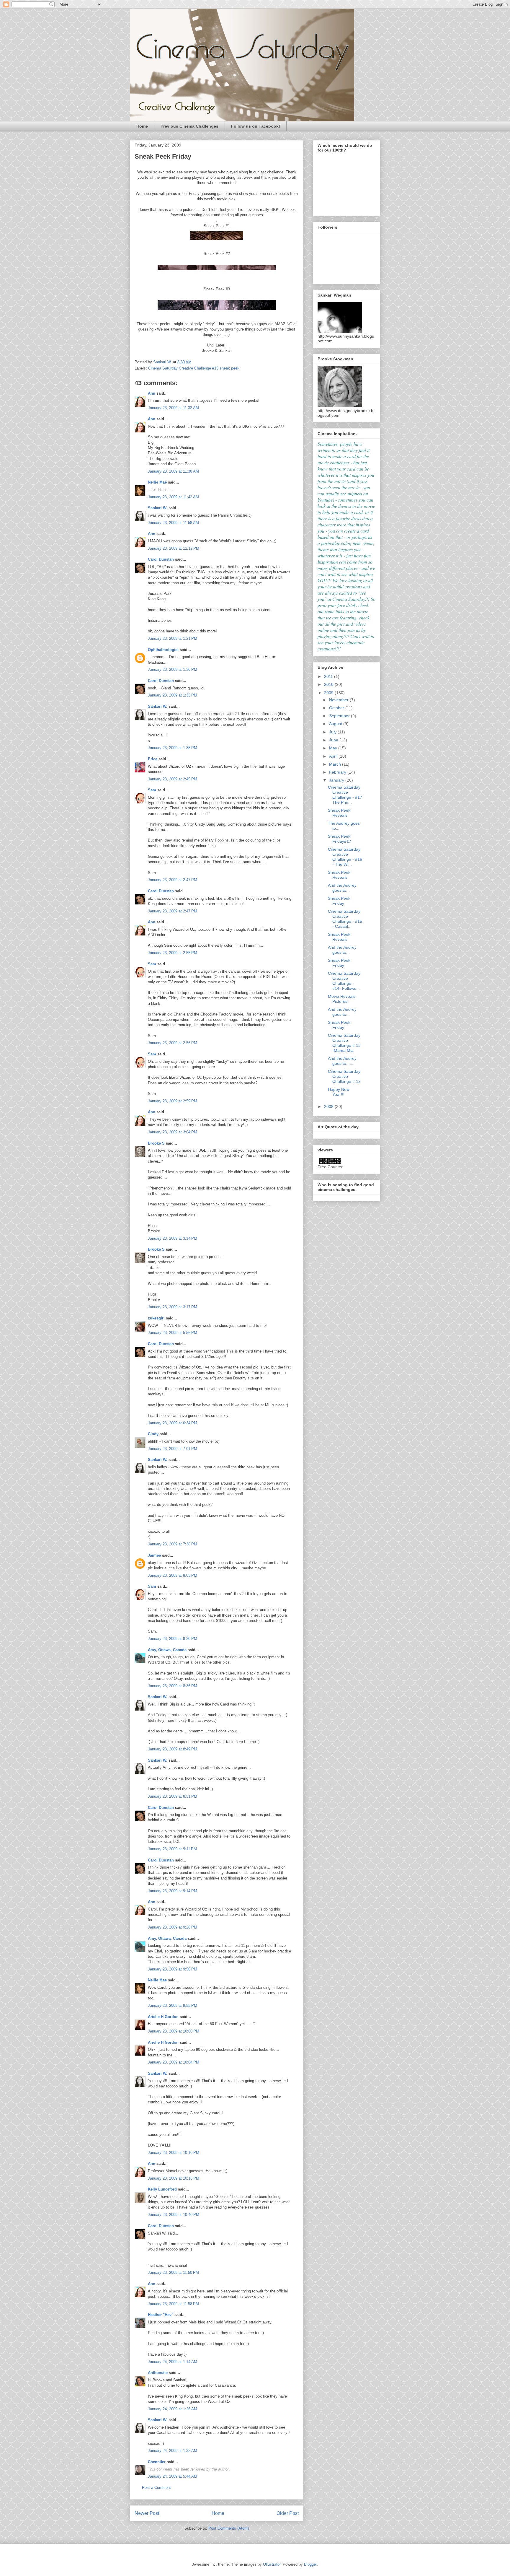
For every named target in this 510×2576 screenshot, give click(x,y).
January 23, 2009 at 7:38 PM (173, 1544)
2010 (329, 684)
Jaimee (154, 1555)
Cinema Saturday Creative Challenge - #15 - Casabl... (345, 919)
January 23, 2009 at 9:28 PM (173, 1927)
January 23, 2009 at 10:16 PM (174, 2178)
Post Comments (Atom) (229, 2528)
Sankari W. (158, 508)
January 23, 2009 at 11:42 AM (173, 497)
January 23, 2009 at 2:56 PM (173, 1043)
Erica (153, 759)
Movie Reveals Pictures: (342, 999)
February (338, 772)
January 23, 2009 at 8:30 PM (173, 1639)
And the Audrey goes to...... (342, 1061)
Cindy (153, 1434)
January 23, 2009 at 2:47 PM (173, 880)
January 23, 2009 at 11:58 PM (173, 2304)
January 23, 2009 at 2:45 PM (173, 779)
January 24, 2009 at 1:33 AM (173, 2451)
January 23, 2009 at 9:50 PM (173, 1969)
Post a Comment (156, 2488)
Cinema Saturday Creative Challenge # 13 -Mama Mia (344, 1043)
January (337, 780)
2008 (329, 1106)
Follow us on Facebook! (256, 126)
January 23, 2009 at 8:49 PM (173, 1749)
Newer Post (147, 2513)
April (334, 756)
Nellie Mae (157, 482)
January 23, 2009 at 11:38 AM (173, 471)
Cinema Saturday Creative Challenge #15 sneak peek (194, 368)
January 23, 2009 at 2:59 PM (173, 1101)
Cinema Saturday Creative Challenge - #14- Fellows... (344, 981)
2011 (329, 676)
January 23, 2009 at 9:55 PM (173, 2005)
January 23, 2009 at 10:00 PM (174, 2031)
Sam (152, 790)
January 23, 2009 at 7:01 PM (173, 1449)
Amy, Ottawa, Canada (167, 1650)
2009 (329, 693)
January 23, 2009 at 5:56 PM (173, 1333)
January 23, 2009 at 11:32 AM (173, 408)
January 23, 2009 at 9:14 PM (173, 1891)
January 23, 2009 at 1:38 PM (173, 748)
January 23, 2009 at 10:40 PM (174, 2215)
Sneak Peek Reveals (339, 813)
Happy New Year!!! (339, 1092)
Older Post (288, 2513)
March (336, 764)
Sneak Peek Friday (339, 901)
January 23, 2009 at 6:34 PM (173, 1423)
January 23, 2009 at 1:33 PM (173, 695)
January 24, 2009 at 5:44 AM (173, 2476)
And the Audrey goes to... (342, 888)
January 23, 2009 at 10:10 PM (174, 2153)
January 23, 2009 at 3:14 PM (173, 1238)
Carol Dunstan (161, 559)
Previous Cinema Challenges (189, 126)
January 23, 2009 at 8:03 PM (173, 1575)
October (337, 708)
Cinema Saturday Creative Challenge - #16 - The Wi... (345, 857)
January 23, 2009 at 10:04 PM (174, 2062)
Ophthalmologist (163, 650)
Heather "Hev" (161, 2315)
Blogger (310, 2564)
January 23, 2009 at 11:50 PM (173, 2272)
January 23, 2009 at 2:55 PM (173, 953)
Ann (152, 393)
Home (142, 126)
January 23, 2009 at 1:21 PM (173, 638)
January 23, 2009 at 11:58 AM (173, 523)
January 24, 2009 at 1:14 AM (173, 2362)
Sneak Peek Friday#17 (340, 839)
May (334, 748)
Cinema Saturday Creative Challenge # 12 (344, 1076)
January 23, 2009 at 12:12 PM (174, 548)
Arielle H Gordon (163, 2017)
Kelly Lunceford (162, 2189)
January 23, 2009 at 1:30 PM (173, 669)
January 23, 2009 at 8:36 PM (173, 1686)
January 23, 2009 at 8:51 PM (173, 1796)
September (340, 716)
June (334, 740)
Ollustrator (272, 2564)
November (339, 700)
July (333, 732)
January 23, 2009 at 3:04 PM (173, 1132)
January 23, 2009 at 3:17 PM (173, 1307)
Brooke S (156, 1143)
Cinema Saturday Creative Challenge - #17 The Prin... (345, 795)
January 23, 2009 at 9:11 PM (172, 1849)
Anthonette (158, 2373)
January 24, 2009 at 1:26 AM (173, 2409)
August (336, 724)
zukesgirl (156, 1318)
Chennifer (157, 2462)
